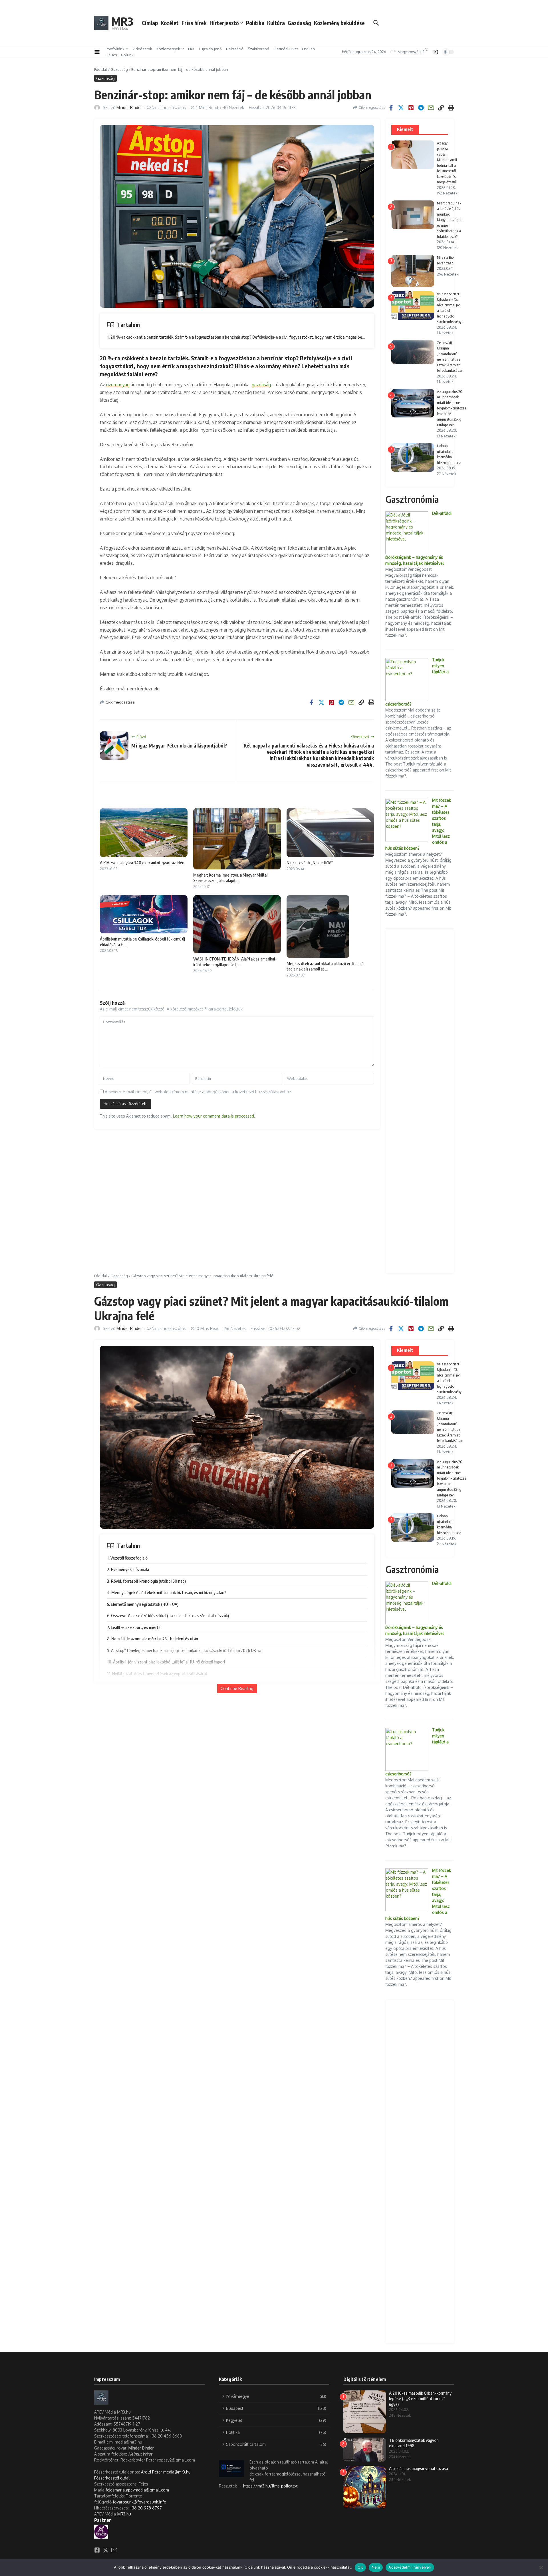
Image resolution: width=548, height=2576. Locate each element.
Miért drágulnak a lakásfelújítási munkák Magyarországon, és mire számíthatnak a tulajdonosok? (450, 220)
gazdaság (261, 385)
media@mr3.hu (177, 2472)
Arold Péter (152, 2472)
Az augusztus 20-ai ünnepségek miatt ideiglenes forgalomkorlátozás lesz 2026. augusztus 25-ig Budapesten (452, 408)
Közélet (170, 23)
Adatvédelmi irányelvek (410, 2567)
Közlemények (168, 49)
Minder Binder (129, 107)
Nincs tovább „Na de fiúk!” (310, 863)
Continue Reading (237, 1688)
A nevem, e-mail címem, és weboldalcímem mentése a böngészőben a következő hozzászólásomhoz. (199, 1092)
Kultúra (276, 23)
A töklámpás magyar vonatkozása (418, 2468)
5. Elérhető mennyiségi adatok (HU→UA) (143, 1604)
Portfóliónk (115, 49)
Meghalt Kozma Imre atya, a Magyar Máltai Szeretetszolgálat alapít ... (230, 878)
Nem (376, 2567)
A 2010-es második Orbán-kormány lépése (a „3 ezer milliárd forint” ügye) (420, 2399)
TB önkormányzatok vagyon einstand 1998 (414, 2443)
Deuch (111, 55)
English (308, 49)
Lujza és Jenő (210, 49)
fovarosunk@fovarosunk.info (140, 2502)
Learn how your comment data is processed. (214, 1116)
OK (360, 2567)
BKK (191, 49)
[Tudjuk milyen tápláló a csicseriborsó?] (407, 680)
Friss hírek (194, 23)
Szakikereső (258, 49)
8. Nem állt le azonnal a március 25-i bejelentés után (153, 1639)
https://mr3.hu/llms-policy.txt (270, 2486)
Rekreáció (235, 49)
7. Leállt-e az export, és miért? (134, 1627)
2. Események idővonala (128, 1569)
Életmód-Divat (286, 49)
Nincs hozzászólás (169, 107)
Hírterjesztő (224, 23)
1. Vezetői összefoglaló (127, 1558)
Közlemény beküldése (339, 23)
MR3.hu (124, 2514)
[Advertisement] (420, 1102)
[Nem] (541, 2567)
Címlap (150, 23)
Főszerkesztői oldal (112, 2478)
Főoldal (101, 69)
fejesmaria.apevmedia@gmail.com (137, 2490)
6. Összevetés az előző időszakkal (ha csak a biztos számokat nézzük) (168, 1615)
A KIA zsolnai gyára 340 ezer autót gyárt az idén (142, 863)
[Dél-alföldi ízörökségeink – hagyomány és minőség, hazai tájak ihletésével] (407, 533)
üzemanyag (118, 385)
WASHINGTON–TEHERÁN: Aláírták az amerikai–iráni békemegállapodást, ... (235, 962)
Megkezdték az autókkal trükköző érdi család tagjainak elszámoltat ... (326, 966)
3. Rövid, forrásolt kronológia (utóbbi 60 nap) (146, 1581)
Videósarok (142, 49)
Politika (255, 23)
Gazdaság (299, 23)
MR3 (122, 21)
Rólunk (127, 55)
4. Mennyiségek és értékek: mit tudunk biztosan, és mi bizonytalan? (167, 1592)
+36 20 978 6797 (146, 2508)
